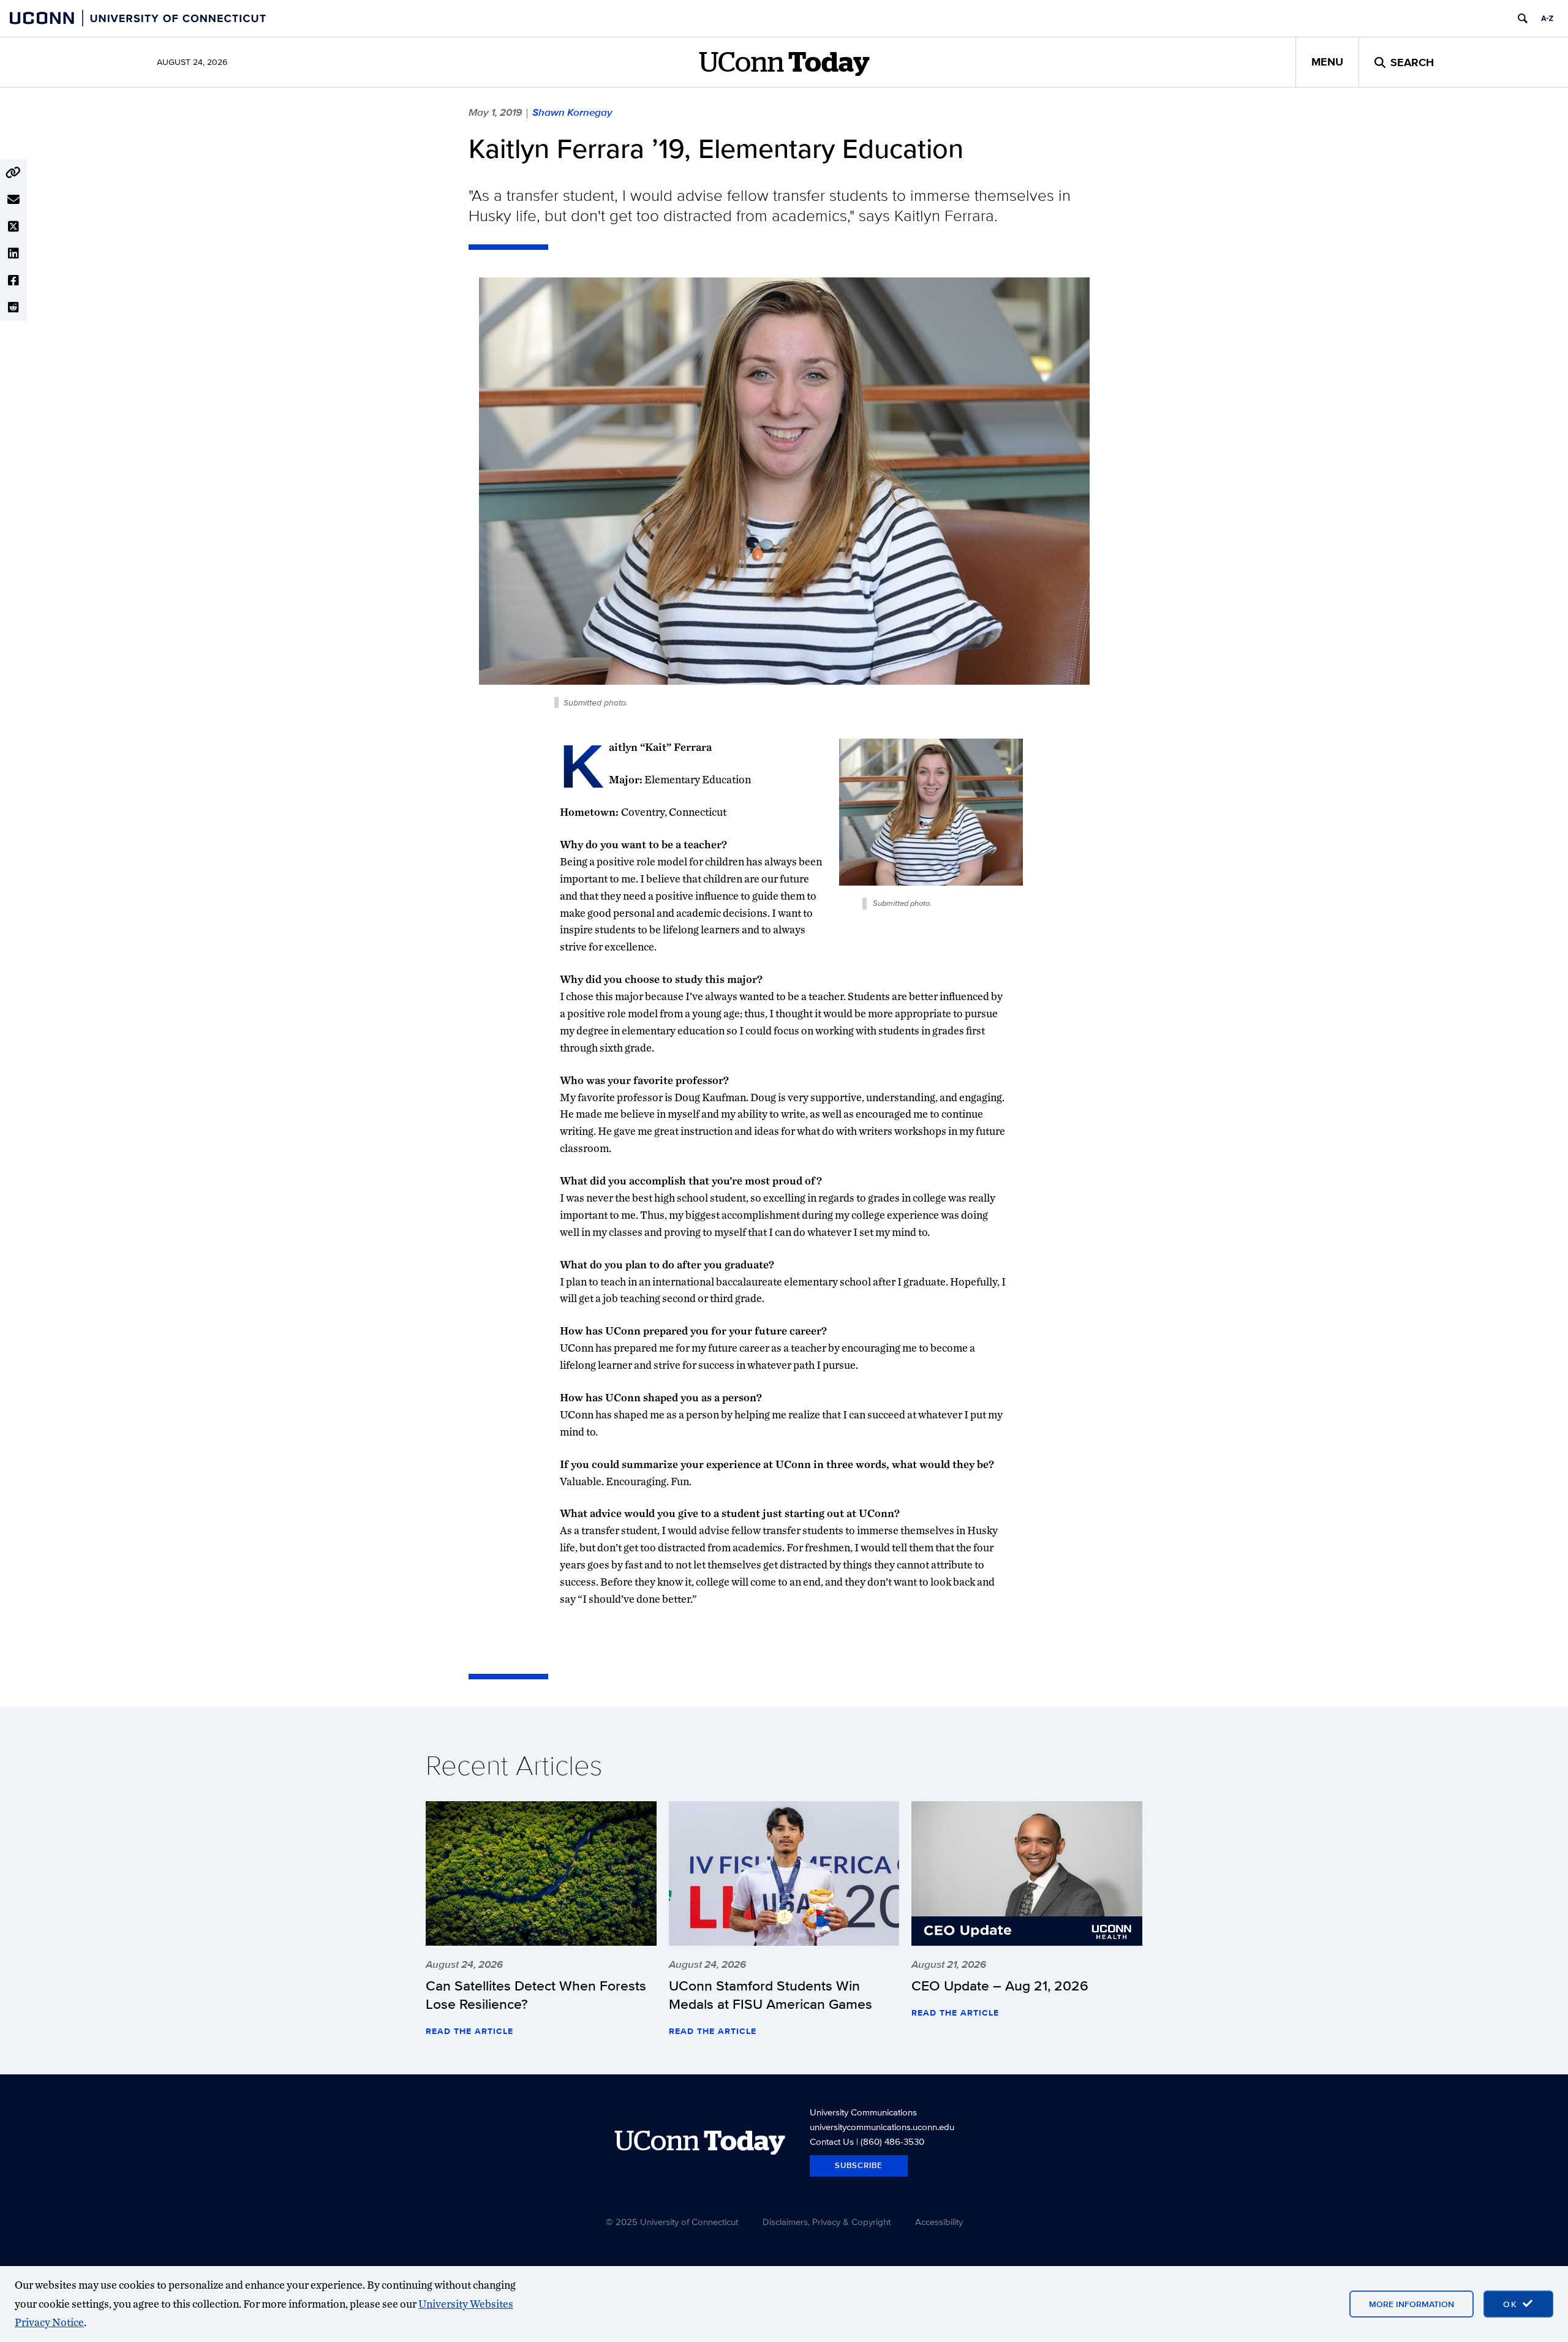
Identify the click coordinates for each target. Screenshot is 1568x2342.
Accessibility (939, 2222)
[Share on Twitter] (13, 227)
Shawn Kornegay (572, 112)
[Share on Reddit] (13, 307)
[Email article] (13, 200)
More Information (1412, 2304)
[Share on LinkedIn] (13, 254)
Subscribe (859, 2165)
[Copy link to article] (13, 173)
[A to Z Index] (1547, 18)
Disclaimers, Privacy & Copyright (827, 2222)
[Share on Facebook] (13, 281)
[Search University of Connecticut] (1523, 18)
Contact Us (832, 2141)
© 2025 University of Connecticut (672, 2222)
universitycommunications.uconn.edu (882, 2127)
